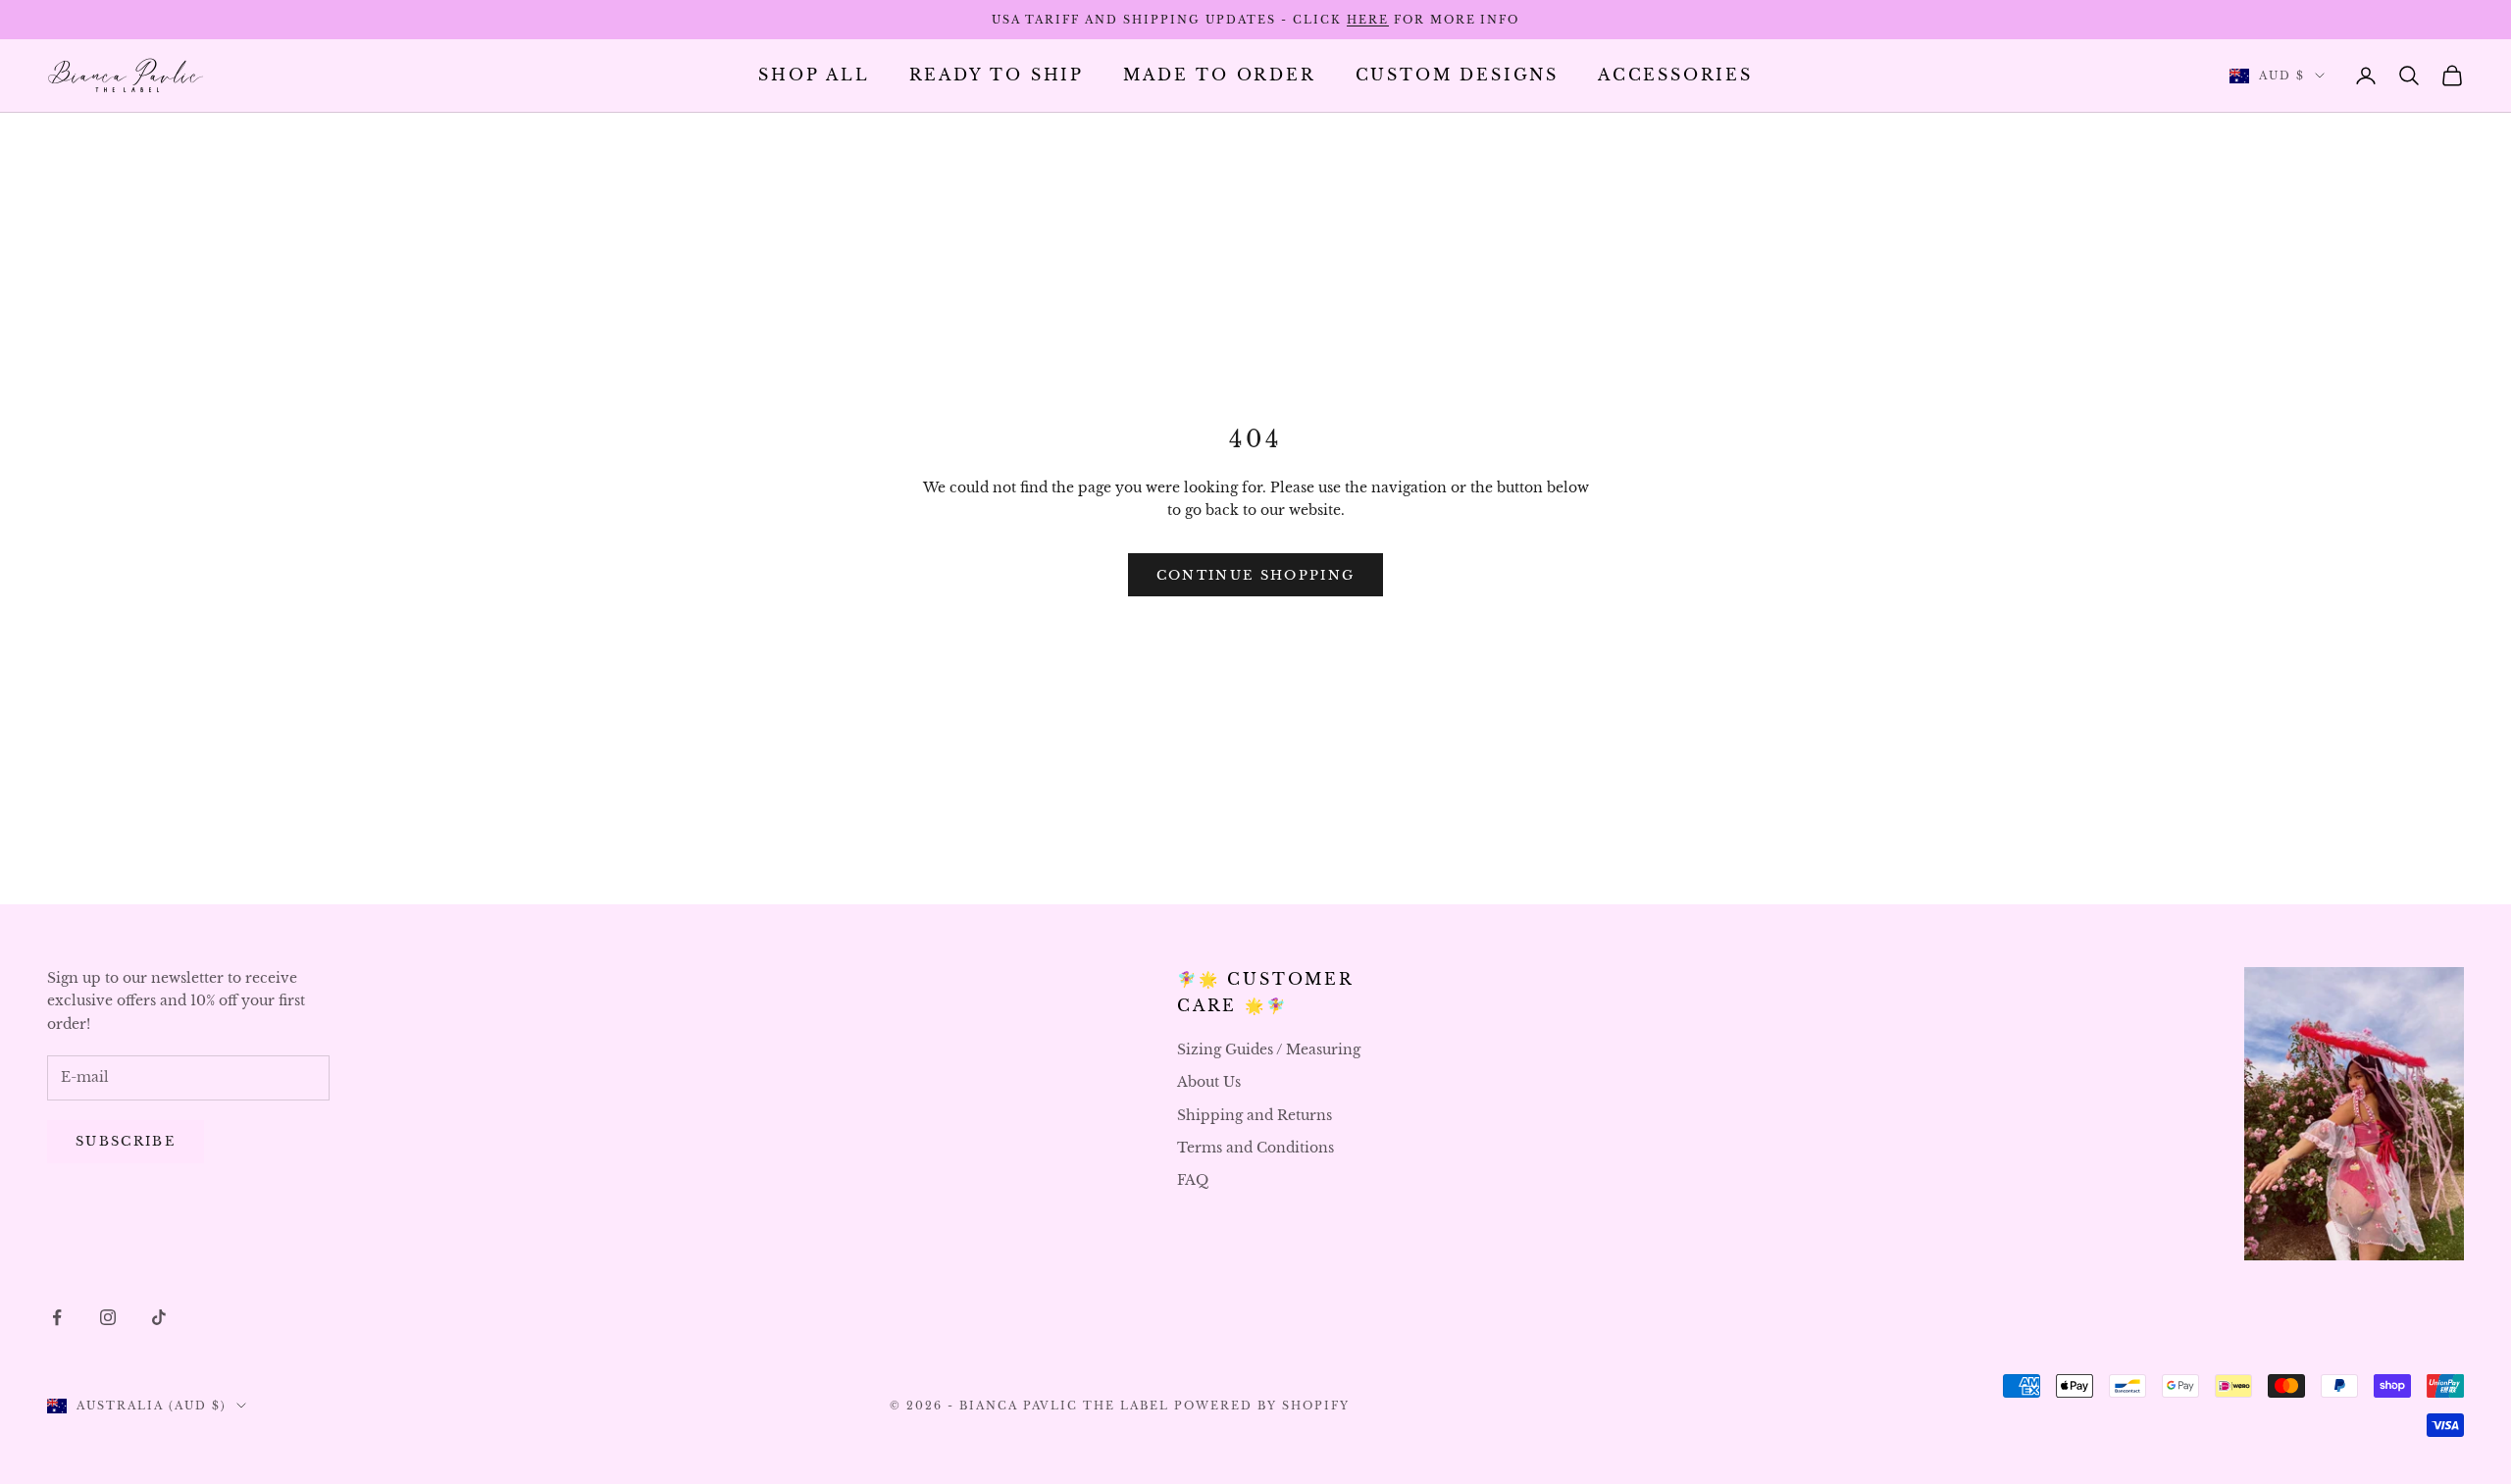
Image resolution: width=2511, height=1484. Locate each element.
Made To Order (1220, 75)
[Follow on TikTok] (159, 1317)
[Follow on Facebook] (57, 1317)
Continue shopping (1256, 575)
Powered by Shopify (1262, 1406)
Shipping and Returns (1255, 1115)
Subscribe (126, 1141)
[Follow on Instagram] (108, 1317)
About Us (1209, 1082)
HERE (1368, 20)
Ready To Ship (997, 75)
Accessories (1675, 75)
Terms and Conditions (1255, 1148)
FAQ (1193, 1180)
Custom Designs (1457, 75)
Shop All (814, 75)
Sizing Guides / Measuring (1269, 1049)
